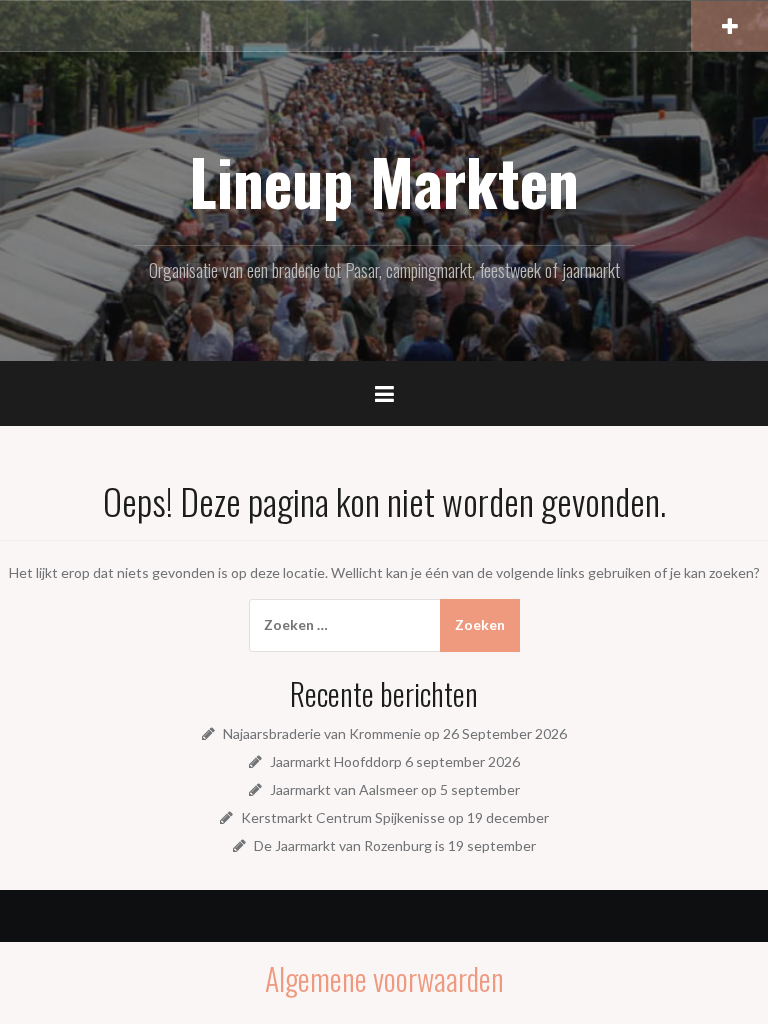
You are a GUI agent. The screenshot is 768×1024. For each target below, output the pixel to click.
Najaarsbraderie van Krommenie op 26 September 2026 (395, 733)
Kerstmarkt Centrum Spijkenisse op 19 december (395, 817)
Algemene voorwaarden (384, 978)
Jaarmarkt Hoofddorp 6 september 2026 (395, 761)
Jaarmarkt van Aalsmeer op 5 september (395, 789)
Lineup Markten (384, 181)
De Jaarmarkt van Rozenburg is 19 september (395, 845)
